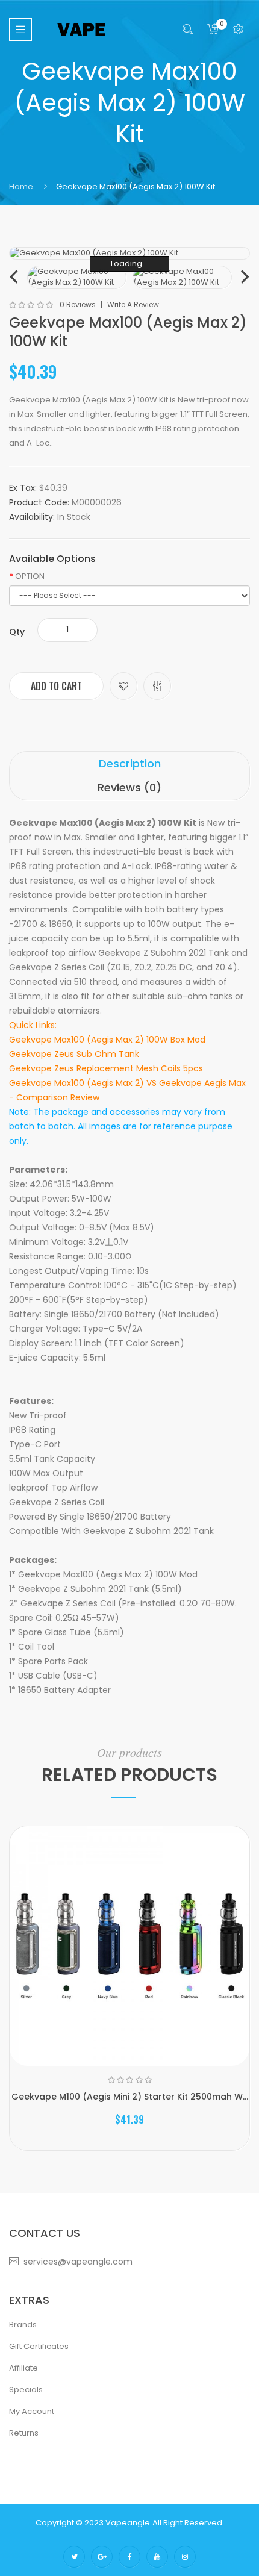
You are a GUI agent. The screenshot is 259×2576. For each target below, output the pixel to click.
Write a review (133, 305)
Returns (24, 2433)
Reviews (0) (129, 787)
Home (21, 186)
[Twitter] (74, 2557)
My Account (32, 2411)
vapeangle (128, 2523)
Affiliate (23, 2368)
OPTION (30, 576)
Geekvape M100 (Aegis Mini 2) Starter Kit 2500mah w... (130, 2097)
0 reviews (78, 305)
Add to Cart (56, 686)
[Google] (102, 2557)
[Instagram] (185, 2557)
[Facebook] (129, 2557)
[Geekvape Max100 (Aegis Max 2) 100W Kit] (77, 277)
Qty (17, 632)
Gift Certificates (39, 2346)
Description (130, 763)
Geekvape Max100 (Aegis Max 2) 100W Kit (136, 186)
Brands (23, 2325)
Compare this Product (157, 686)
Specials (26, 2390)
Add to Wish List (123, 686)
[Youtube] (157, 2557)
